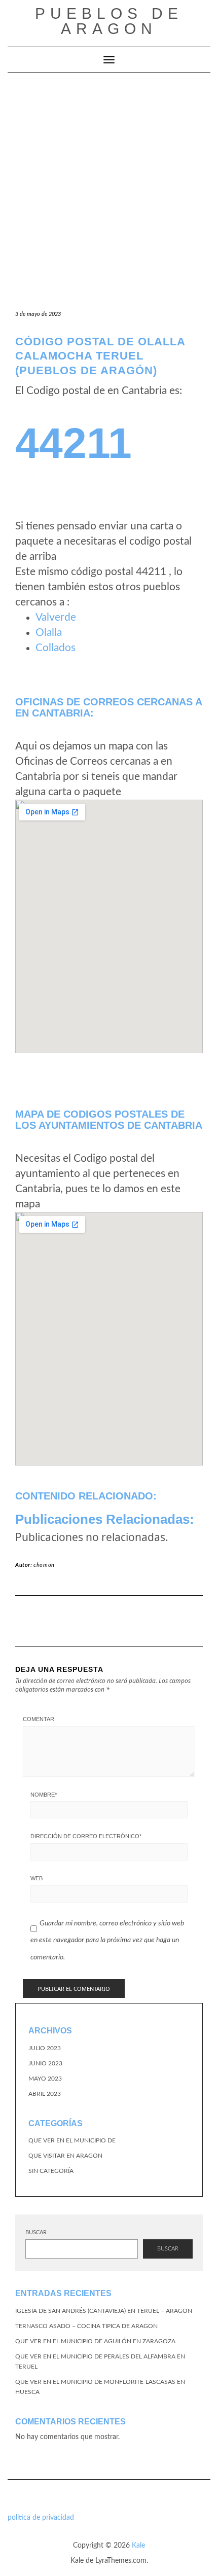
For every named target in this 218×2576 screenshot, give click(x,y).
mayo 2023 (45, 2079)
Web (37, 1878)
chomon (44, 1565)
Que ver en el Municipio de (72, 2140)
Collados (56, 648)
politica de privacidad (41, 2518)
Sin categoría (51, 2171)
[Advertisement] (109, 187)
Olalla (49, 633)
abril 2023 (45, 2094)
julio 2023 (45, 2048)
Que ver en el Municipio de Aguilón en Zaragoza (95, 2341)
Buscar (36, 2232)
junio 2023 (45, 2063)
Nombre (44, 1795)
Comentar (39, 1719)
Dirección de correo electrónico (86, 1836)
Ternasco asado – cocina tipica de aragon (86, 2326)
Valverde (56, 617)
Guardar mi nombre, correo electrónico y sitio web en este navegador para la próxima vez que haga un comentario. (107, 1940)
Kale (138, 2546)
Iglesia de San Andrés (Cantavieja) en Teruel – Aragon (104, 2311)
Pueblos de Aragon (109, 21)
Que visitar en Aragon (65, 2156)
